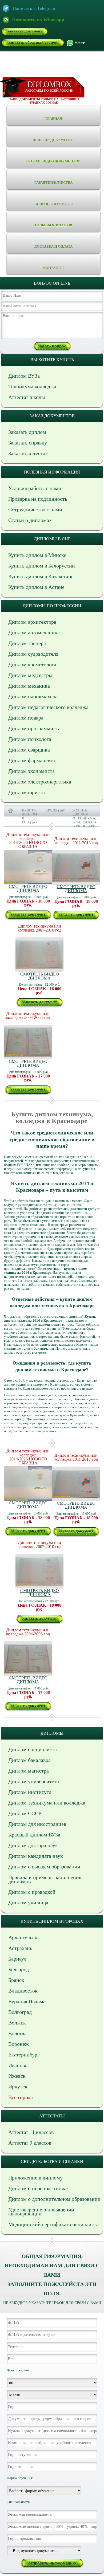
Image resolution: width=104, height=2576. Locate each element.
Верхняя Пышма (27, 2001)
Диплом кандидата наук (36, 1856)
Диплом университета (34, 1781)
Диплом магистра (29, 1771)
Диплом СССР (25, 1813)
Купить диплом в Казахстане (41, 576)
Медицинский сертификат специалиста (53, 2224)
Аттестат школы (27, 397)
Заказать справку (28, 443)
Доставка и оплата (53, 246)
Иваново (18, 2065)
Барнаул (17, 1959)
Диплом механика (29, 686)
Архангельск (23, 1937)
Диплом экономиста (31, 771)
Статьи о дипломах (30, 520)
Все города (21, 2097)
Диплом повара (26, 718)
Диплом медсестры (30, 675)
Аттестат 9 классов (30, 2143)
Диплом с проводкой (32, 1892)
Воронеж (19, 2044)
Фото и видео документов (53, 161)
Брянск (16, 1980)
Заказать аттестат (28, 453)
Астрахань (20, 1948)
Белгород (19, 1969)
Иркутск (18, 2087)
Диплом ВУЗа (24, 376)
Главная (54, 119)
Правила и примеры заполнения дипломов (45, 1879)
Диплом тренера (27, 643)
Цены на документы (54, 140)
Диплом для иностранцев (37, 1824)
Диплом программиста (34, 728)
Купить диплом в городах (30, 816)
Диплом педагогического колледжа (48, 707)
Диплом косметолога (32, 664)
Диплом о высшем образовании (44, 1867)
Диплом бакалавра (29, 1760)
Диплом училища (28, 1903)
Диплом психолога (30, 739)
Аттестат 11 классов (31, 2132)
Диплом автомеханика (34, 632)
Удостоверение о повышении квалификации (41, 2212)
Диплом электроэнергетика (40, 782)
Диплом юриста (27, 792)
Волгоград (20, 2012)
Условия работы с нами (35, 488)
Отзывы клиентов (54, 225)
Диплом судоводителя (33, 654)
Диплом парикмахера (33, 696)
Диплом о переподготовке (38, 2188)
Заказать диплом (27, 432)
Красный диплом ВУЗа (34, 1835)
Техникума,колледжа (32, 386)
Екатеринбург (24, 2055)
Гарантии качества (53, 183)
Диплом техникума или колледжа (47, 1803)
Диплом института (30, 1792)
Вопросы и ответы (54, 204)
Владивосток (23, 1991)
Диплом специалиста (33, 1749)
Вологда (17, 2033)
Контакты (53, 268)
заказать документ (25, 31)
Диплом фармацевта (32, 760)
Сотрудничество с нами (35, 509)
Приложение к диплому (35, 2178)
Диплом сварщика (29, 750)
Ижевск (17, 2076)
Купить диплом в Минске (37, 555)
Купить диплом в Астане (36, 587)
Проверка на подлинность (38, 499)
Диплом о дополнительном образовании (54, 2199)
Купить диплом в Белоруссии (42, 566)
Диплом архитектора (32, 622)
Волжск (17, 2023)
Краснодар (55, 810)
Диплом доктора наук (33, 1845)
